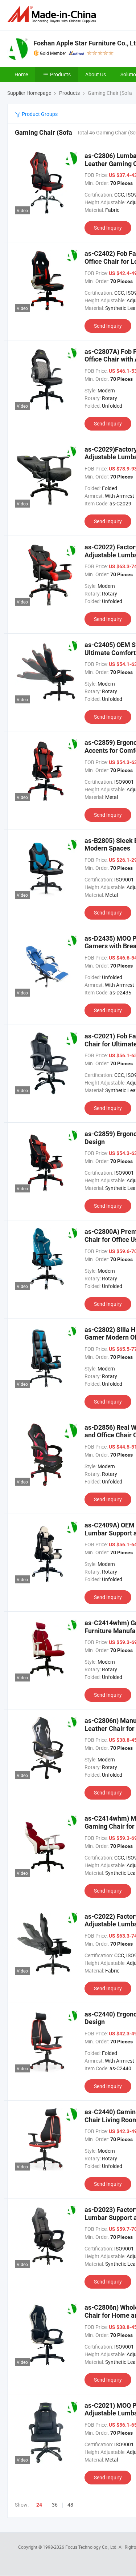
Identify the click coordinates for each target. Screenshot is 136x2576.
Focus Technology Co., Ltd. (92, 2547)
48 (70, 2505)
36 (55, 2505)
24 (39, 2505)
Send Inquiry (108, 228)
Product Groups (39, 114)
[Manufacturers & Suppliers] (53, 14)
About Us (96, 74)
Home (21, 74)
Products (60, 74)
